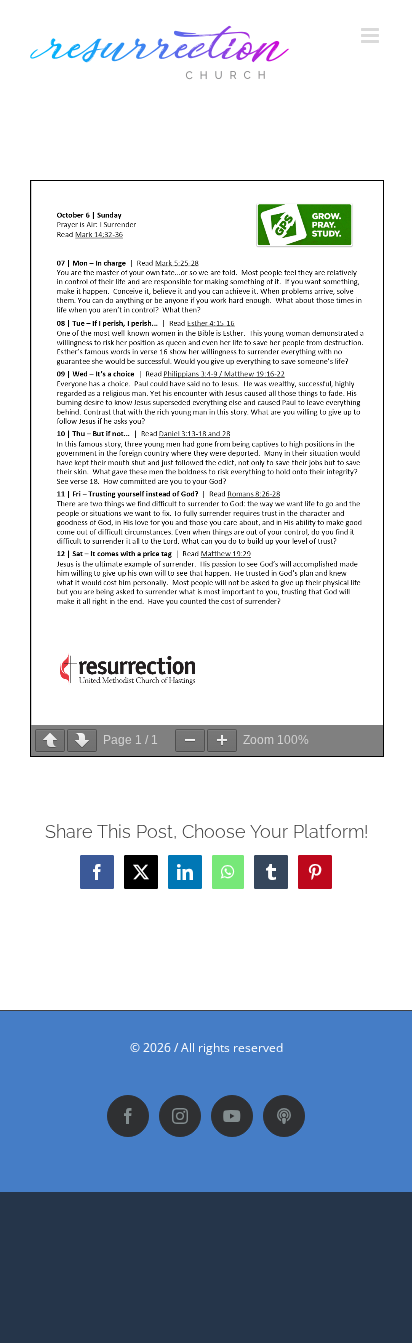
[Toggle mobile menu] (371, 35)
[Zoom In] (222, 740)
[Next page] (82, 740)
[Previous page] (50, 740)
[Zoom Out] (190, 740)
